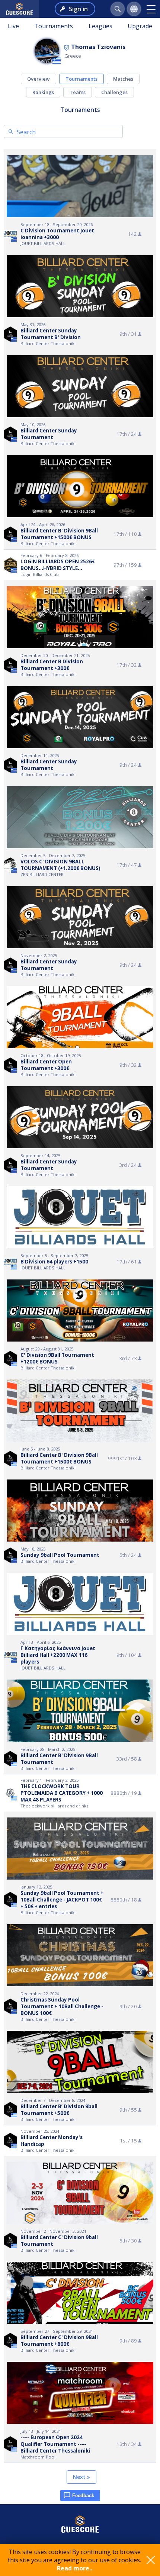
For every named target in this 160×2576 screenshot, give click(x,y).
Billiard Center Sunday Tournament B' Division (51, 334)
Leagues (100, 26)
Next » (81, 2477)
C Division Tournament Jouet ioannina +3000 (57, 234)
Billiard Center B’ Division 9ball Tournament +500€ (59, 2110)
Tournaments (54, 26)
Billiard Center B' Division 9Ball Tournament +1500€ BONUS (59, 534)
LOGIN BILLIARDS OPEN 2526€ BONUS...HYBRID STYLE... (58, 565)
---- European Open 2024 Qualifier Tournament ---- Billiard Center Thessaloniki (55, 2444)
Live (13, 26)
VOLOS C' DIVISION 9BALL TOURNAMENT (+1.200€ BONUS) (60, 865)
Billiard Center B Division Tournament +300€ (52, 665)
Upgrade (140, 26)
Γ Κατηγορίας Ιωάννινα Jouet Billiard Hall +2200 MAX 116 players (58, 1655)
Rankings (43, 92)
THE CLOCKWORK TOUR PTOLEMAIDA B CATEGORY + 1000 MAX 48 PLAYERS (62, 1793)
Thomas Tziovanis (98, 47)
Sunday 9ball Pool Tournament (60, 1555)
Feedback (83, 2495)
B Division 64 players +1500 (54, 1262)
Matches (123, 79)
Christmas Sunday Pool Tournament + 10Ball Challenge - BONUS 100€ (62, 2006)
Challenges (114, 92)
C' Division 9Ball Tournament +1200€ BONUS (57, 1358)
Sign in (78, 9)
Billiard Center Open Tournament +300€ (46, 1065)
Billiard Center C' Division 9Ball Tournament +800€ (59, 2341)
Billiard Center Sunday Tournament (49, 434)
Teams (78, 92)
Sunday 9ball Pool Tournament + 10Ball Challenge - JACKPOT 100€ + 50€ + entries (62, 1900)
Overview (39, 79)
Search (26, 132)
